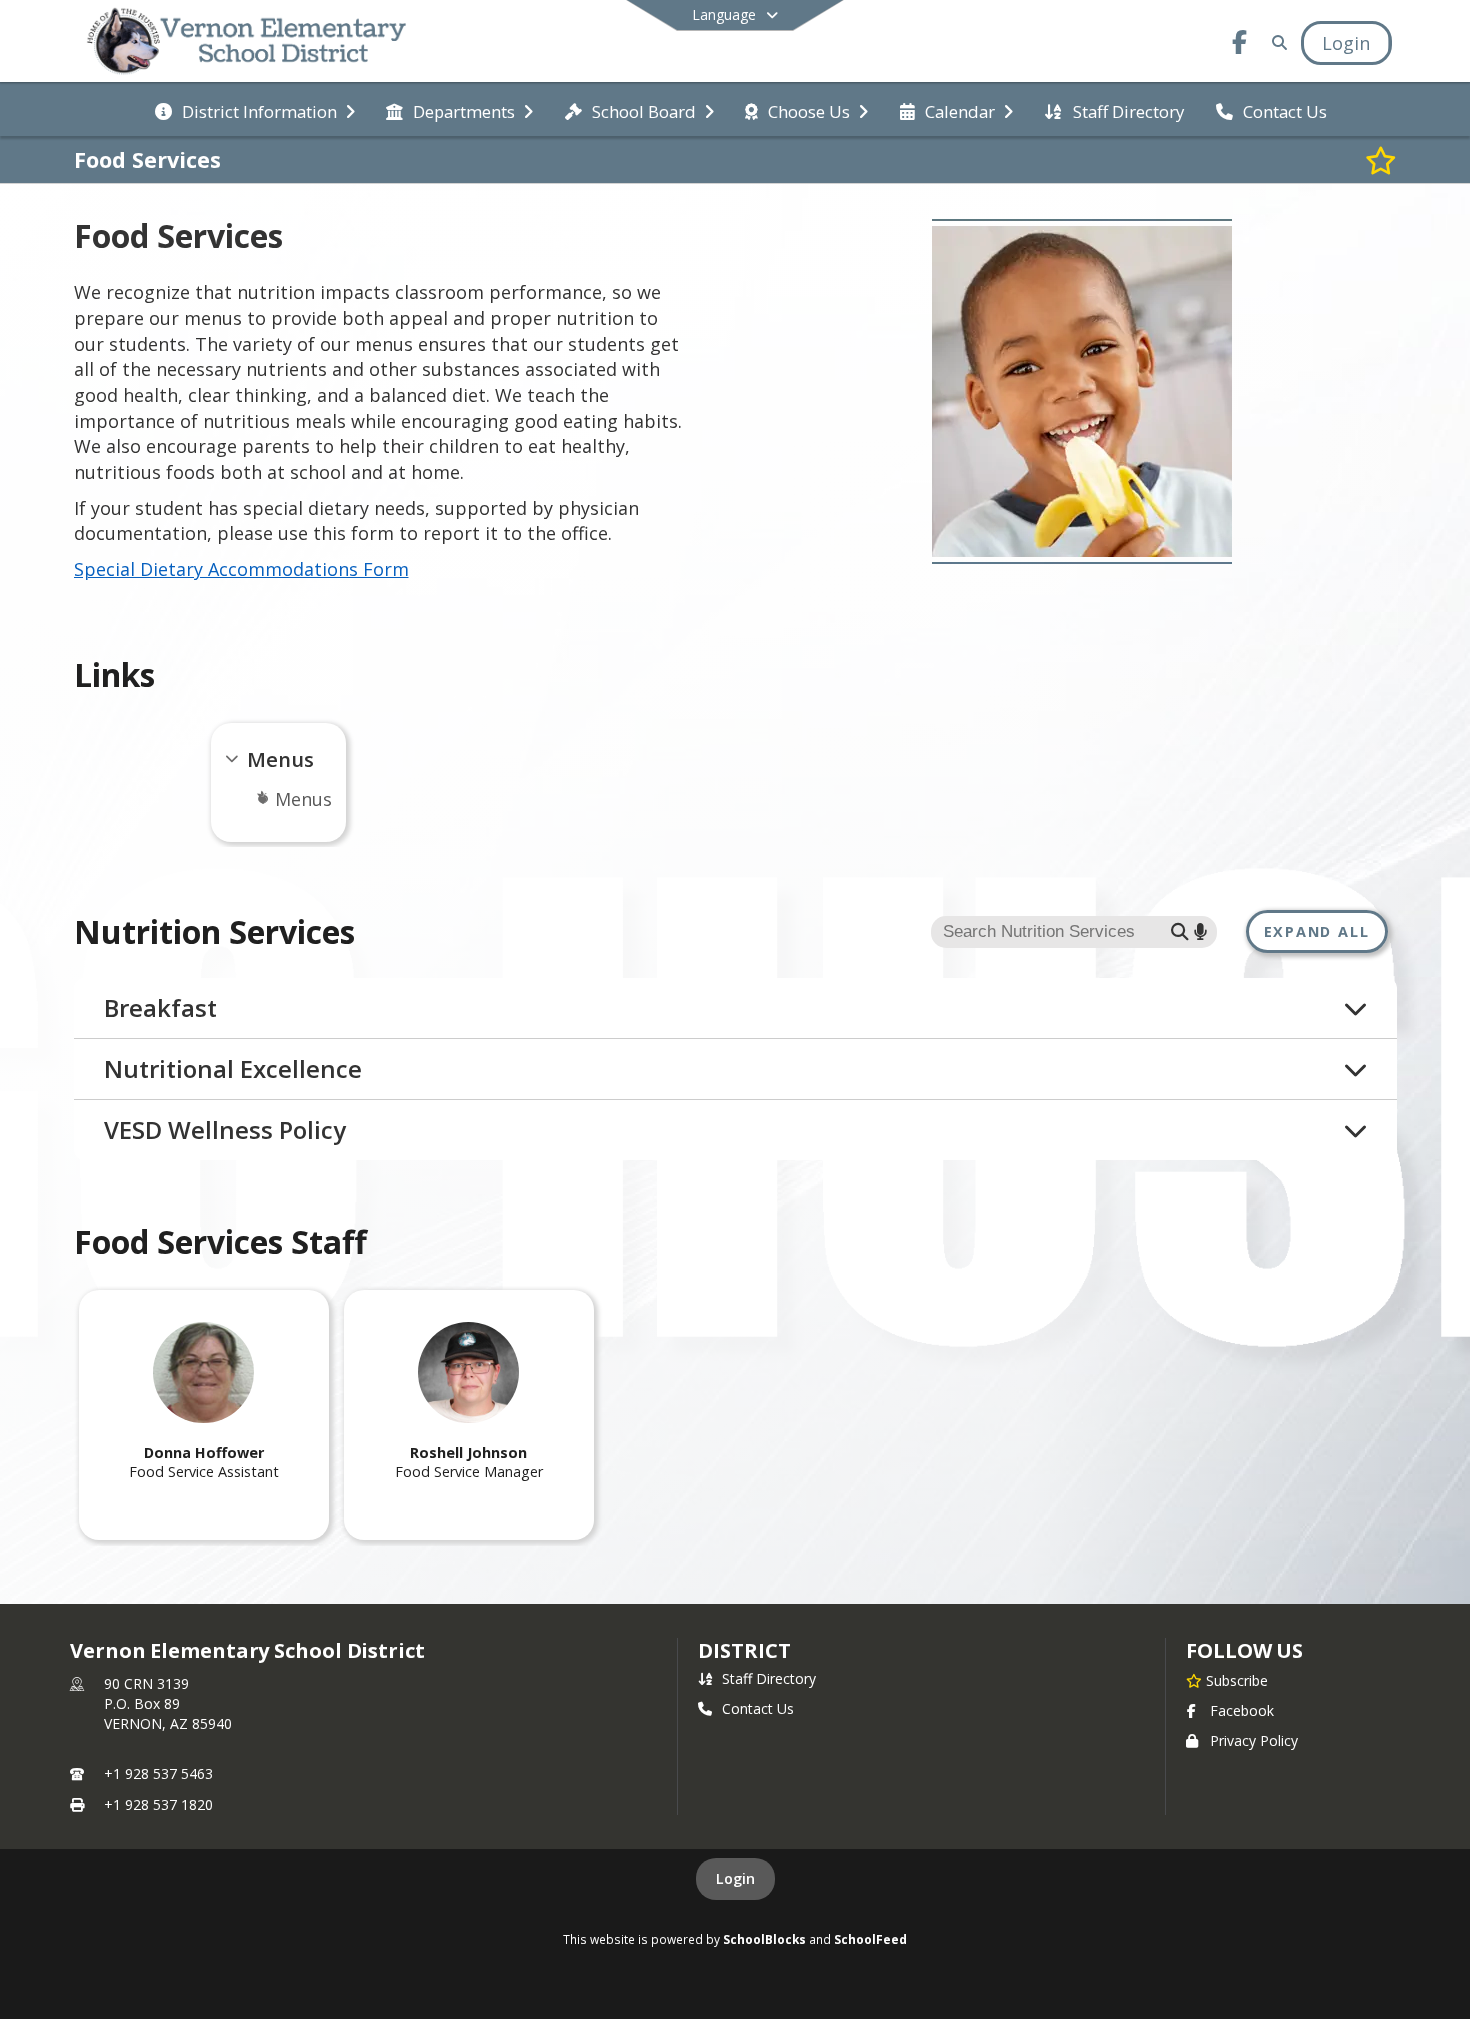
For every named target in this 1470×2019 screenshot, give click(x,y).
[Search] (1275, 42)
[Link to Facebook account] (1239, 45)
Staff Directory (769, 1678)
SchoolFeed (870, 1939)
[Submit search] (1180, 931)
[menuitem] (255, 110)
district (744, 1650)
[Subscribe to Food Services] (1381, 160)
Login (735, 1878)
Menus (303, 799)
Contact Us (758, 1708)
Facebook (1242, 1710)
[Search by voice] (1200, 931)
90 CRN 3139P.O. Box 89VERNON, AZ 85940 (168, 1703)
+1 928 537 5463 (158, 1773)
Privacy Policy (1254, 1740)
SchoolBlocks (764, 1939)
